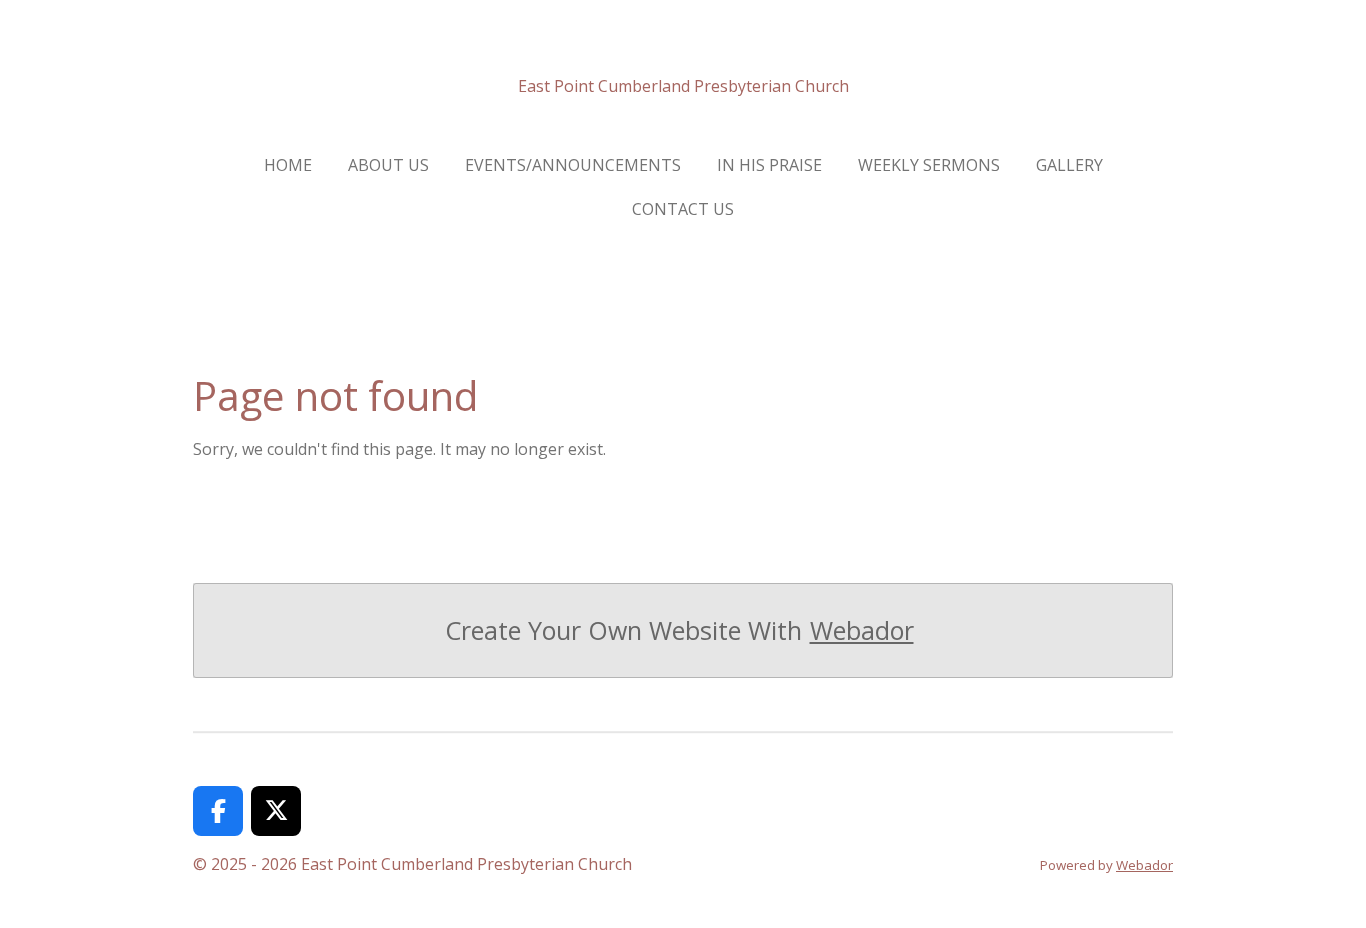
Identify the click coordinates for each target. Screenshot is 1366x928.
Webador (862, 630)
